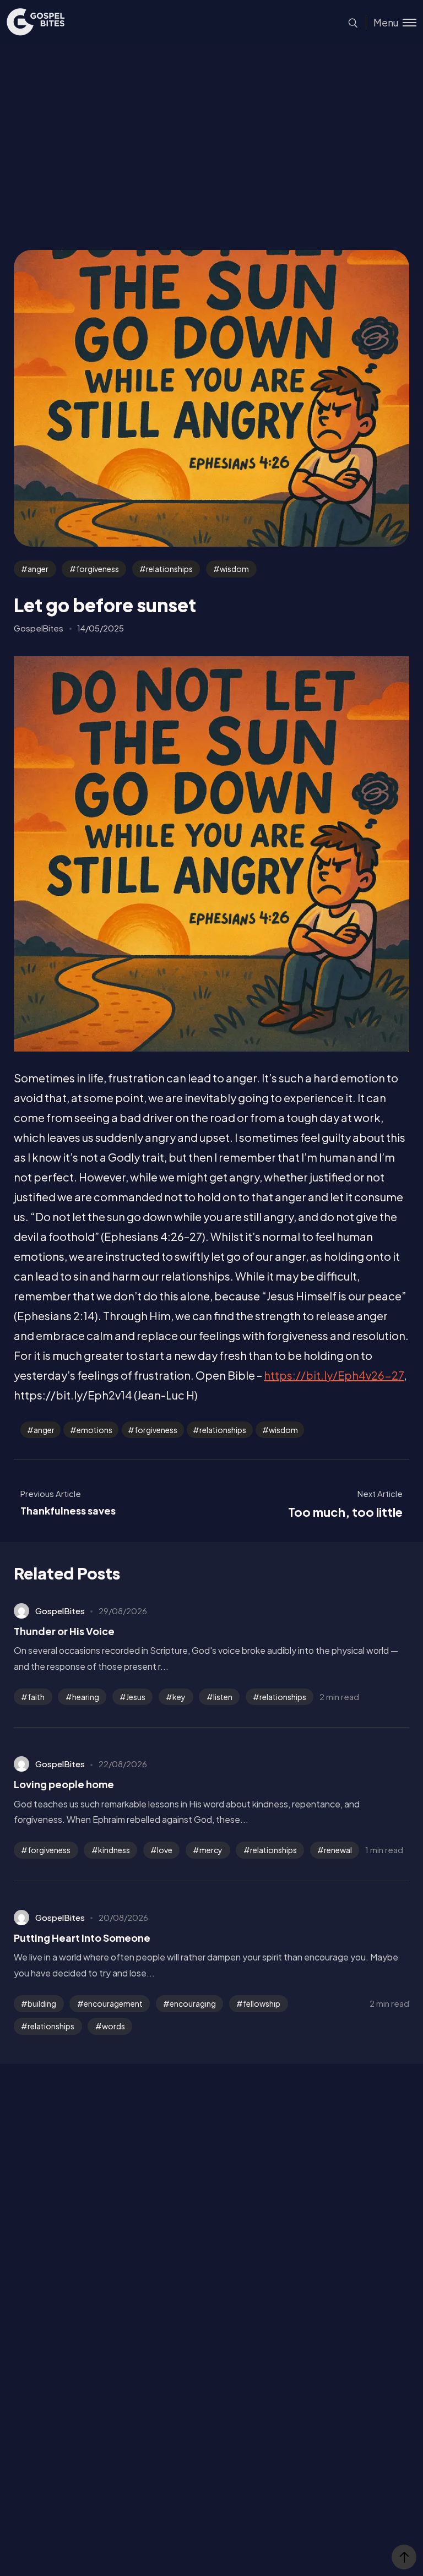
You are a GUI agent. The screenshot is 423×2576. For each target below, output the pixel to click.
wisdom (234, 569)
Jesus (136, 1697)
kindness (114, 1850)
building (42, 2003)
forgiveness (97, 569)
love (165, 1850)
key (179, 1697)
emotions (94, 1430)
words (113, 2026)
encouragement (113, 2003)
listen (223, 1697)
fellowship (262, 2003)
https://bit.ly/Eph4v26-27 (334, 1375)
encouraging (193, 2003)
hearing (86, 1697)
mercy (211, 1850)
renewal (338, 1850)
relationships (169, 569)
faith (36, 1697)
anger (38, 569)
